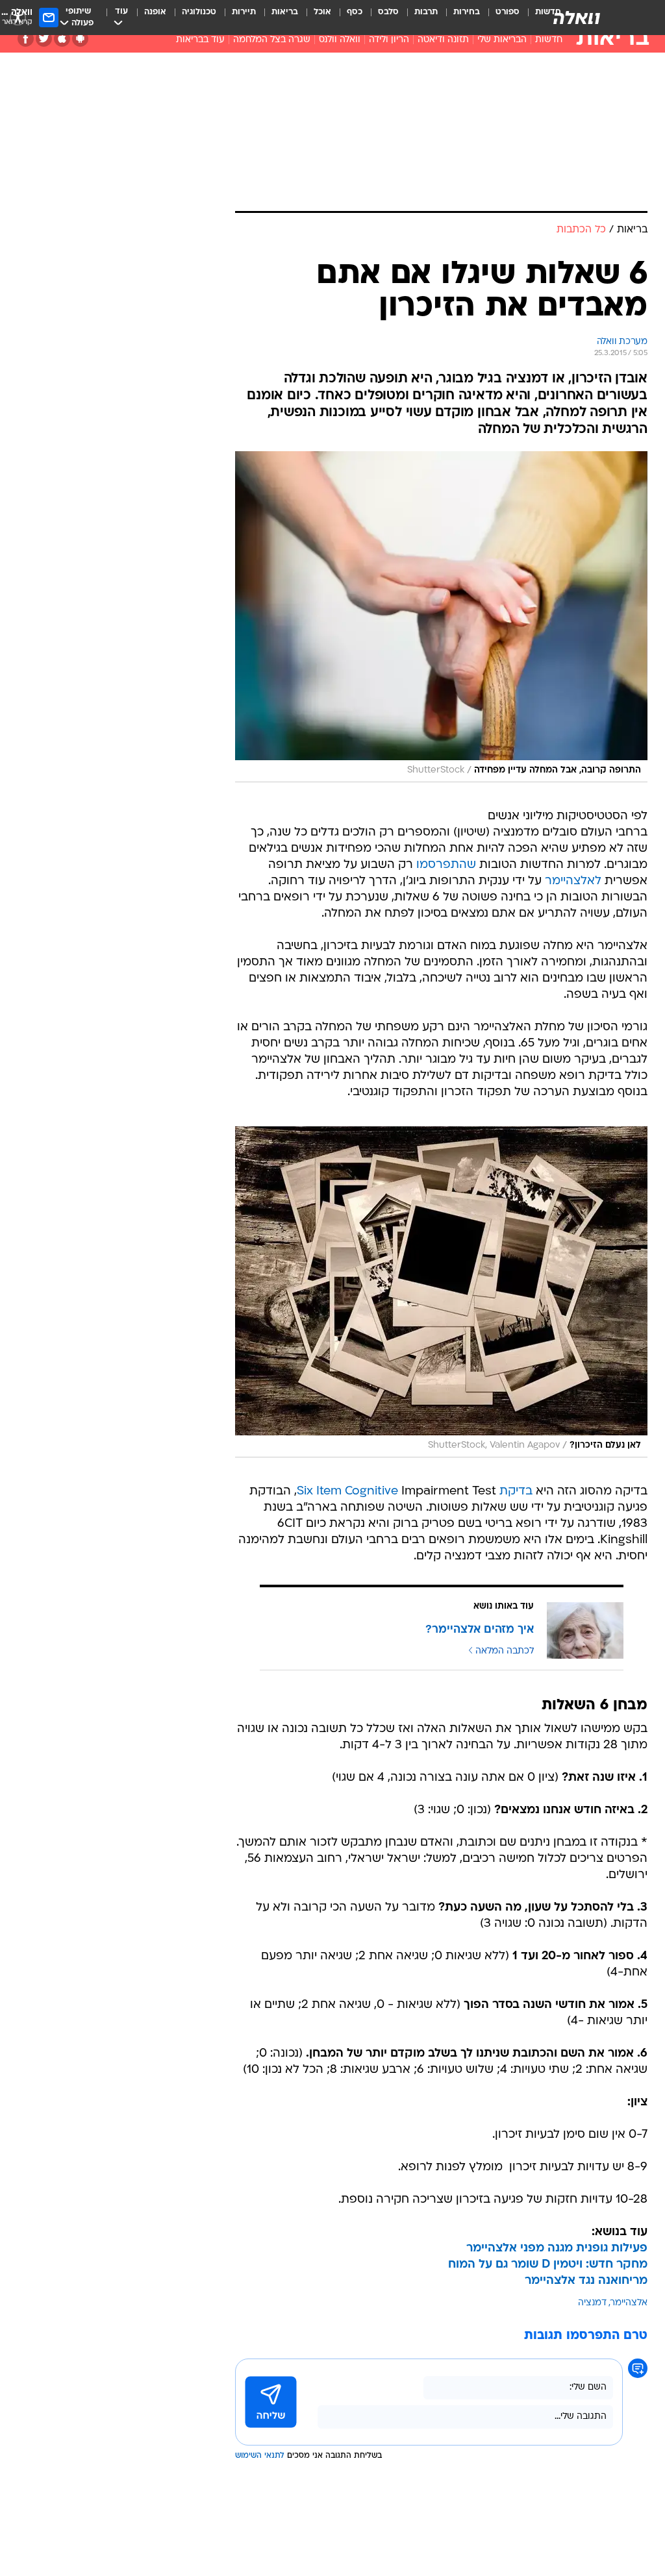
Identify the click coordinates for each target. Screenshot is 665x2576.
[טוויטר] (44, 39)
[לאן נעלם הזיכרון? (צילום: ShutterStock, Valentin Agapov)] (441, 1292)
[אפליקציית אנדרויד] (80, 39)
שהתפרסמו (446, 865)
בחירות (467, 12)
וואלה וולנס (340, 40)
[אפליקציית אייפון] (62, 39)
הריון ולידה (389, 40)
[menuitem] (500, 18)
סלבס (388, 12)
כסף (355, 12)
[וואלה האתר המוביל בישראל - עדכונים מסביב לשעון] (577, 18)
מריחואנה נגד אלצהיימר (586, 2281)
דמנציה (592, 2303)
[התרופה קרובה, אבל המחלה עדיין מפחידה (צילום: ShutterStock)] (441, 617)
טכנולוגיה (199, 12)
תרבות (426, 12)
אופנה (155, 12)
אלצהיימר (629, 2303)
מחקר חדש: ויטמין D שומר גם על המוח (548, 2265)
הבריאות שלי (502, 40)
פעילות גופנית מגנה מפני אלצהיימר (557, 2248)
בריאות (285, 12)
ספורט (508, 12)
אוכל (322, 12)
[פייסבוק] (26, 39)
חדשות (549, 40)
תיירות (244, 12)
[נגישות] (18, 17)
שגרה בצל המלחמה (272, 40)
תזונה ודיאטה (443, 40)
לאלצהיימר (573, 881)
